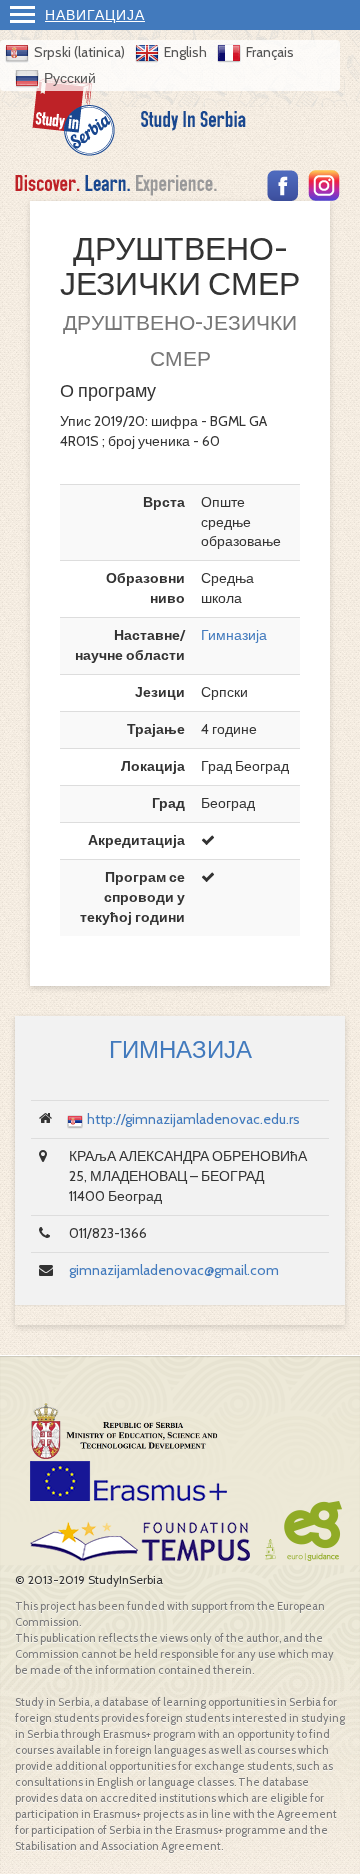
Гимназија (234, 635)
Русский (70, 78)
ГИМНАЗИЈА (180, 1049)
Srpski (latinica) (79, 52)
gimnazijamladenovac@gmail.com (174, 1270)
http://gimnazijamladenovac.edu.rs (193, 1119)
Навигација (95, 15)
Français (270, 52)
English (185, 52)
